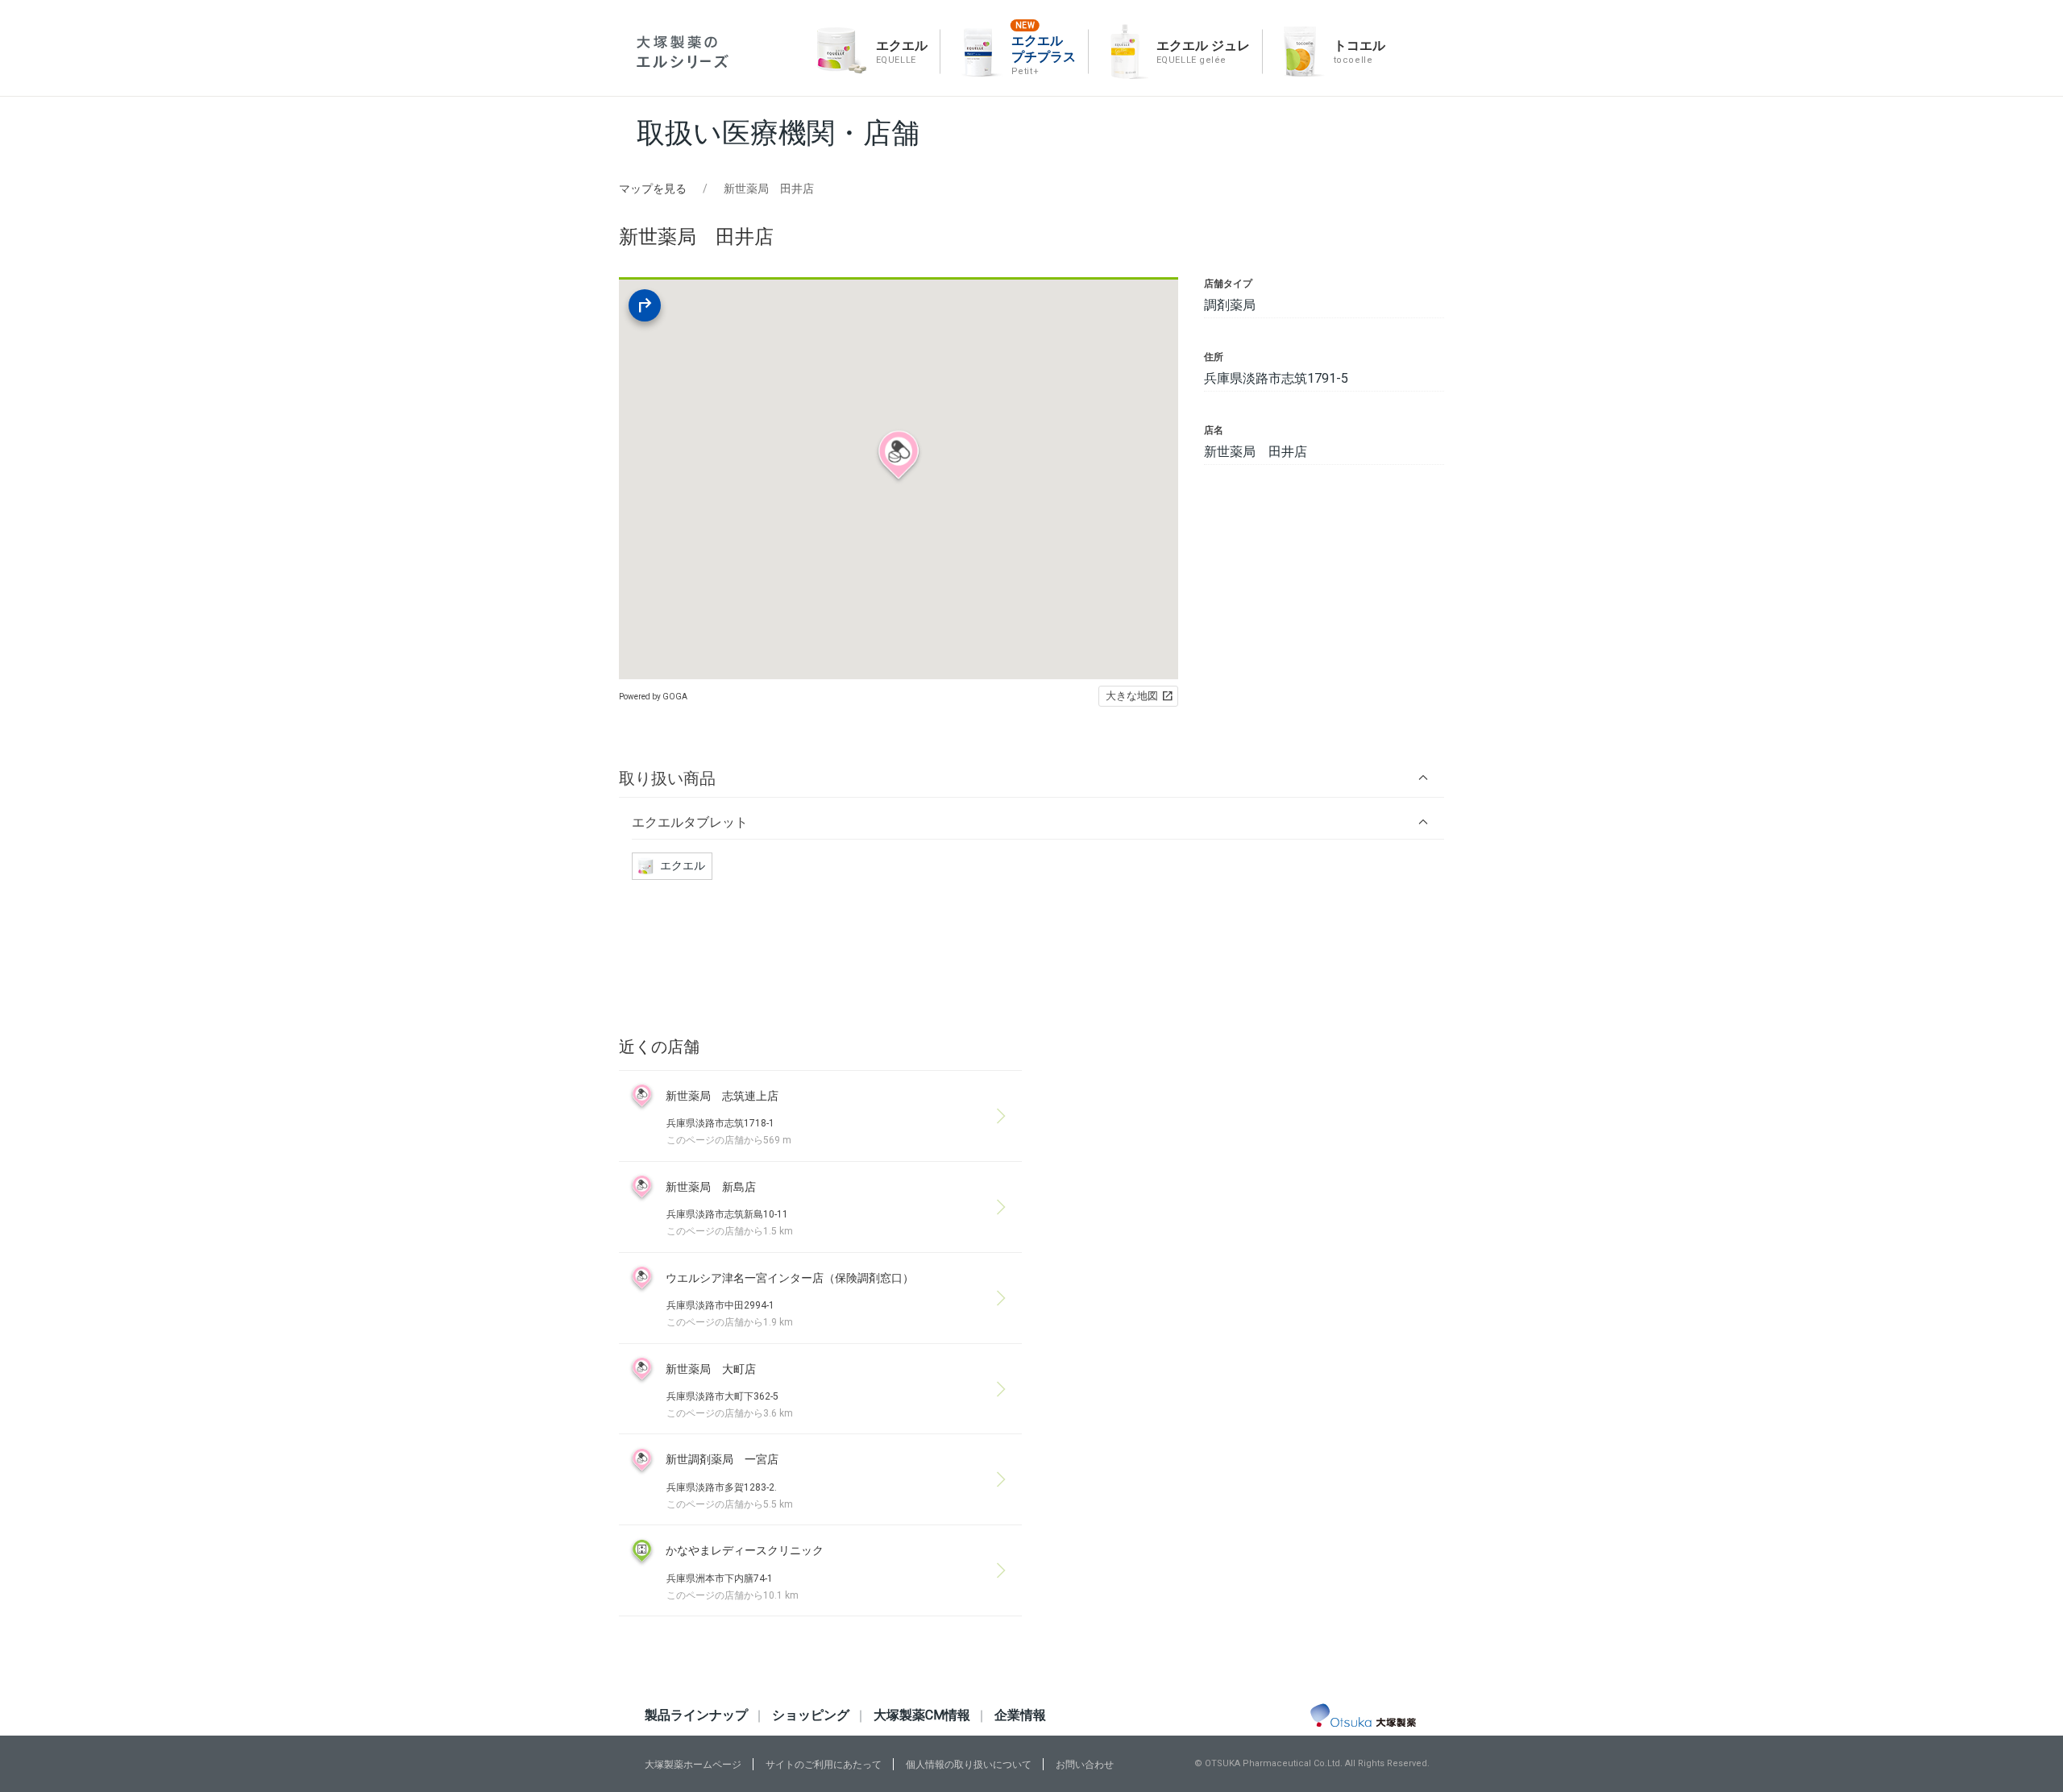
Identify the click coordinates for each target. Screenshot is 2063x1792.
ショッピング (811, 1715)
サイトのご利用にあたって (824, 1765)
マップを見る (653, 189)
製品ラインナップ (696, 1715)
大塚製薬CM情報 (922, 1715)
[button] (1031, 778)
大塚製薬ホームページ (693, 1765)
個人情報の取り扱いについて (969, 1765)
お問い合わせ (1085, 1765)
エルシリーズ (683, 52)
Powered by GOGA (653, 697)
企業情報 (1020, 1715)
